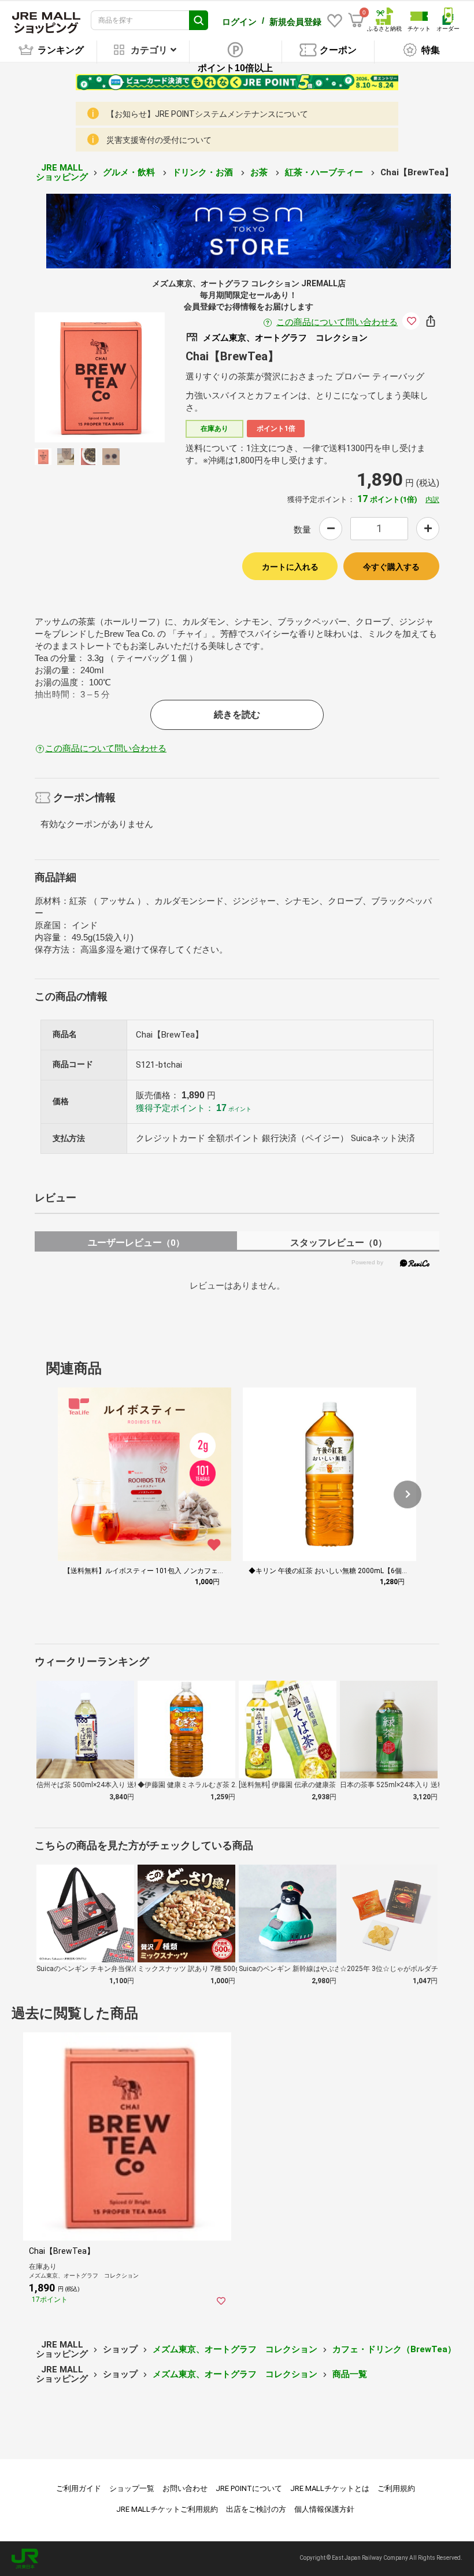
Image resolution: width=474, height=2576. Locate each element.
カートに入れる (290, 567)
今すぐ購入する (391, 567)
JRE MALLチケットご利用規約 (167, 2509)
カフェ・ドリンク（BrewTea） (394, 2349)
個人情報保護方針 (324, 2509)
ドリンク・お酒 (204, 172)
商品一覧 (350, 2374)
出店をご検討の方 (256, 2509)
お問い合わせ (185, 2488)
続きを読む (237, 715)
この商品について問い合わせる (337, 322)
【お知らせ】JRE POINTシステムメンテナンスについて (207, 114)
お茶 (260, 172)
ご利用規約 (396, 2488)
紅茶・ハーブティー (325, 172)
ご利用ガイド (79, 2488)
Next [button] (127, 377)
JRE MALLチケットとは (330, 2488)
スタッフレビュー (338, 1243)
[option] (100, 377)
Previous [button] (73, 377)
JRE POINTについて (249, 2488)
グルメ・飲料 (130, 172)
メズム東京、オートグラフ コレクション (235, 2349)
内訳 (432, 500)
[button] (408, 1494)
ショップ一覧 (132, 2488)
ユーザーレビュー (136, 1243)
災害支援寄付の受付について (159, 140)
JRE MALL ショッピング (62, 173)
